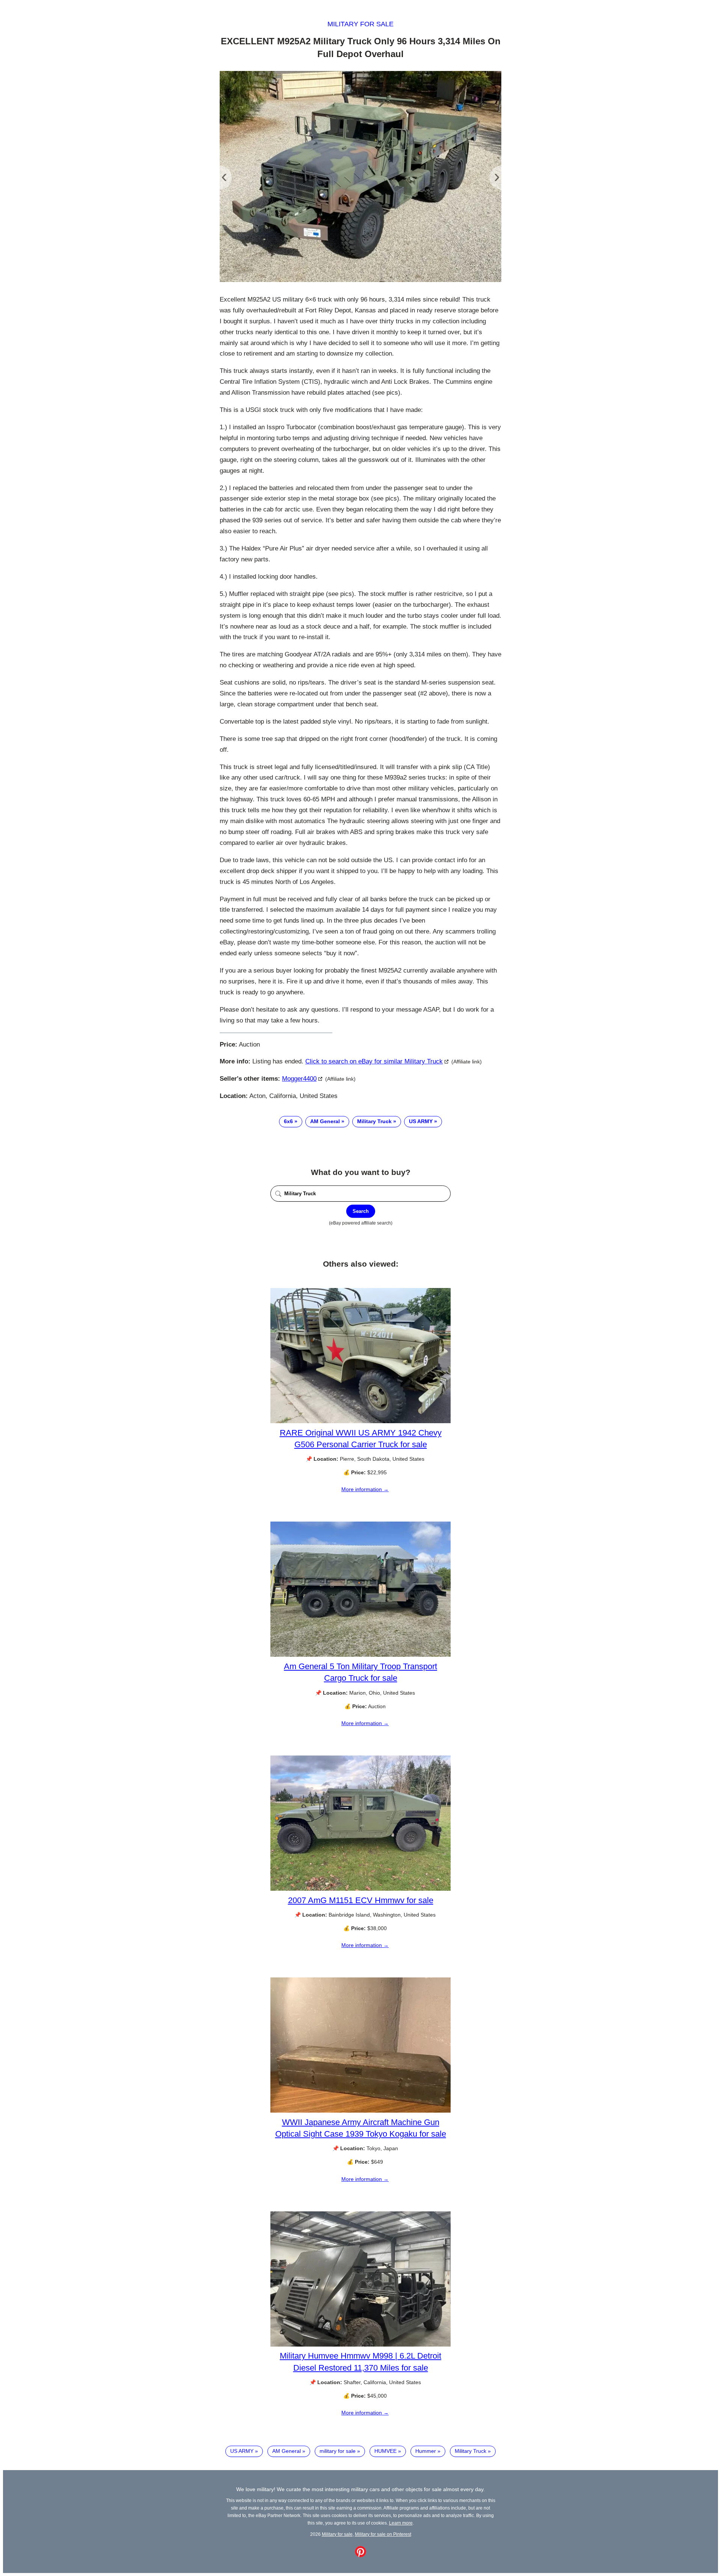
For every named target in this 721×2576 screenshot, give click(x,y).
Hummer (426, 2451)
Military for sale (360, 24)
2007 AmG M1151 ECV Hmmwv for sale (361, 1900)
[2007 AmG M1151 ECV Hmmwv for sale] (360, 1889)
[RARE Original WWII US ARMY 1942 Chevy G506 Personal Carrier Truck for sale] (360, 1421)
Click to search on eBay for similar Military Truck (374, 1061)
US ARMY (421, 1121)
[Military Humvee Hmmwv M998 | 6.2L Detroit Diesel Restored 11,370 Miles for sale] (360, 2345)
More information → (365, 1489)
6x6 (288, 1121)
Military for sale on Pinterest (383, 2534)
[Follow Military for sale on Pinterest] (360, 2555)
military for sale (338, 2451)
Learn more (401, 2523)
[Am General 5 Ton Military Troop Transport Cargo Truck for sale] (360, 1655)
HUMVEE (385, 2451)
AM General (325, 1121)
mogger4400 (299, 1079)
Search (361, 1211)
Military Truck (374, 1121)
